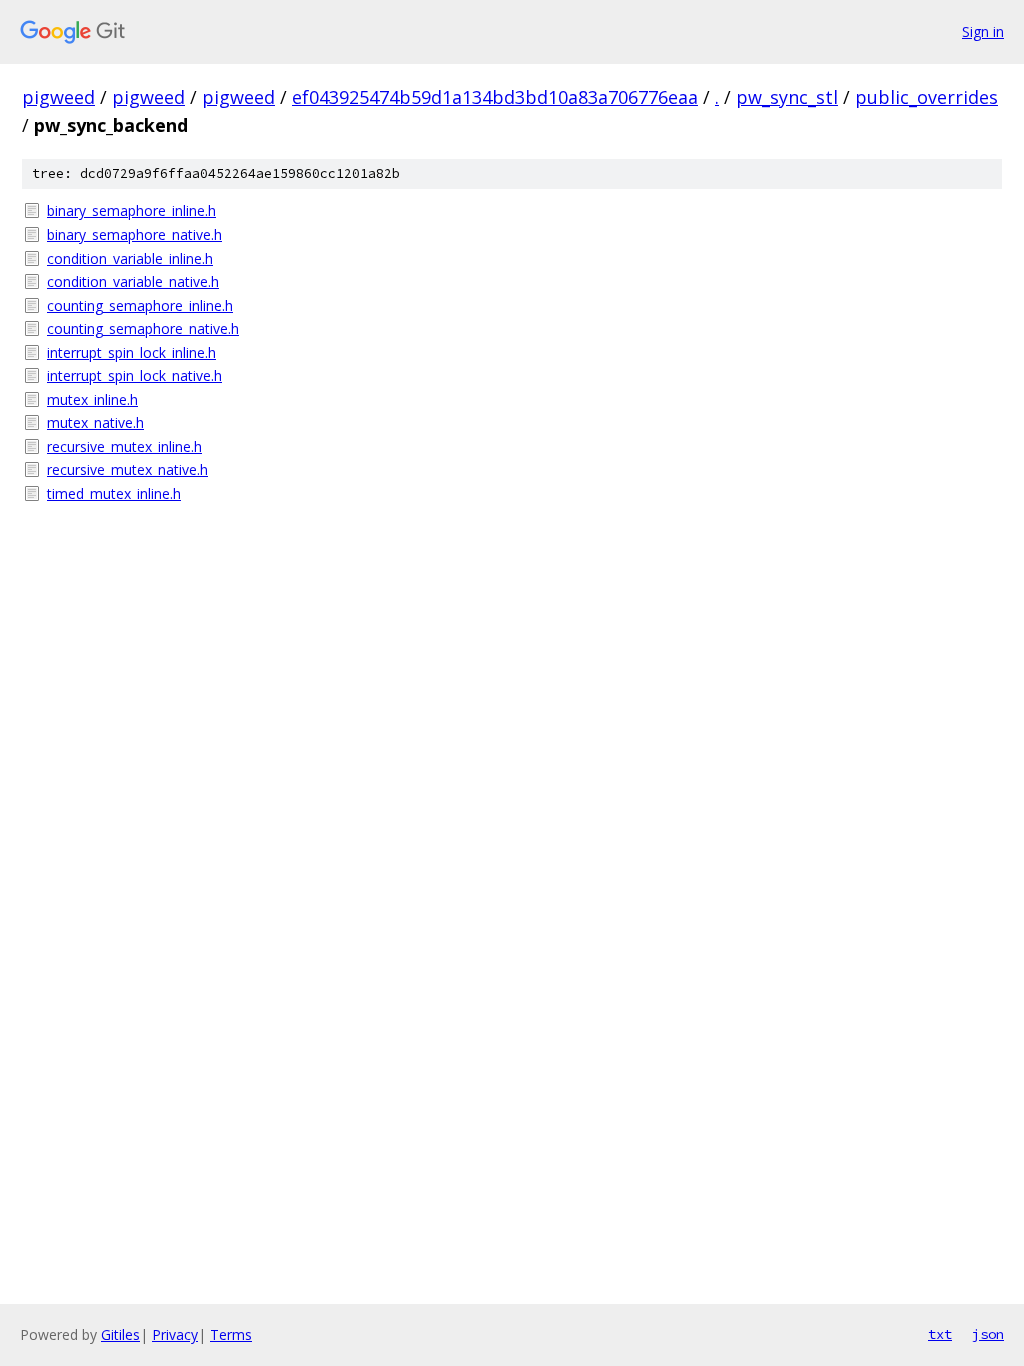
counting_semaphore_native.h (143, 328)
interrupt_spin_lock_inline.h (131, 352)
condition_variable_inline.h (130, 258)
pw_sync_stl (787, 97)
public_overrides (926, 97)
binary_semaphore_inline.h (131, 210)
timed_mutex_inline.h (114, 493)
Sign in (983, 31)
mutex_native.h (95, 422)
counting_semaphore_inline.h (140, 305)
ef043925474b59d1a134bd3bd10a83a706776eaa (495, 97)
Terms (231, 1334)
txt (940, 1334)
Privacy (175, 1334)
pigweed (58, 97)
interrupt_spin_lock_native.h (134, 375)
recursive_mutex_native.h (127, 469)
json (988, 1334)
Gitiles (120, 1334)
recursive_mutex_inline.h (124, 446)
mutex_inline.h (92, 399)
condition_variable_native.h (133, 281)
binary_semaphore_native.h (134, 234)
